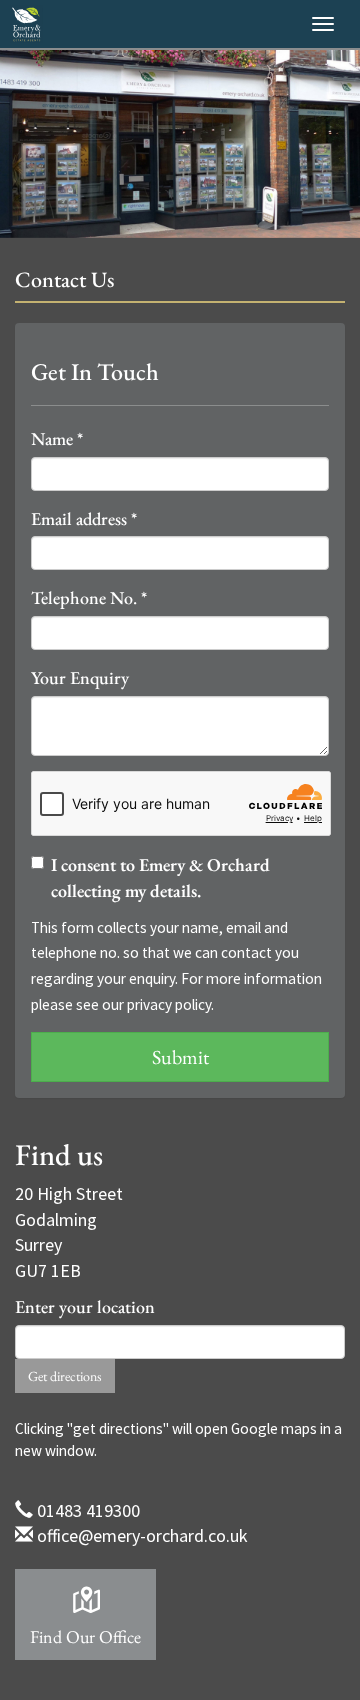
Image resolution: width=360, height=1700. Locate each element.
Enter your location (85, 1306)
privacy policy (169, 1004)
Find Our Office (85, 1636)
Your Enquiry (80, 677)
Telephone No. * (89, 597)
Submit (180, 1057)
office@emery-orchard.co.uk (142, 1535)
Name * (57, 438)
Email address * (84, 518)
